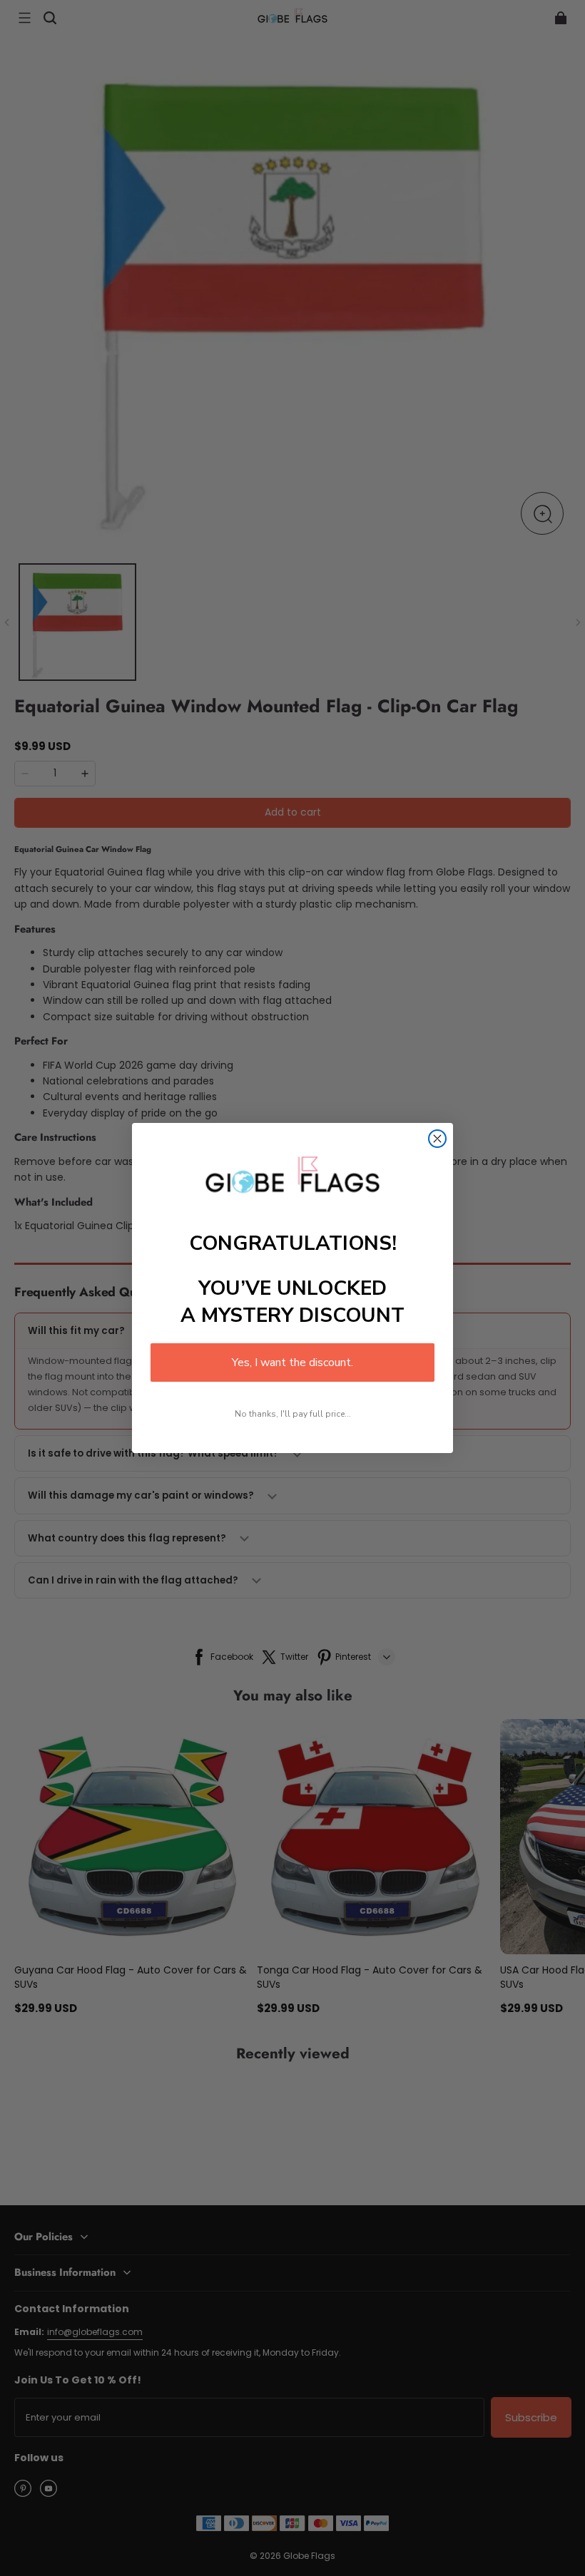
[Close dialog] (437, 1139)
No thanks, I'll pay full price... (293, 1414)
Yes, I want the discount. (292, 1363)
